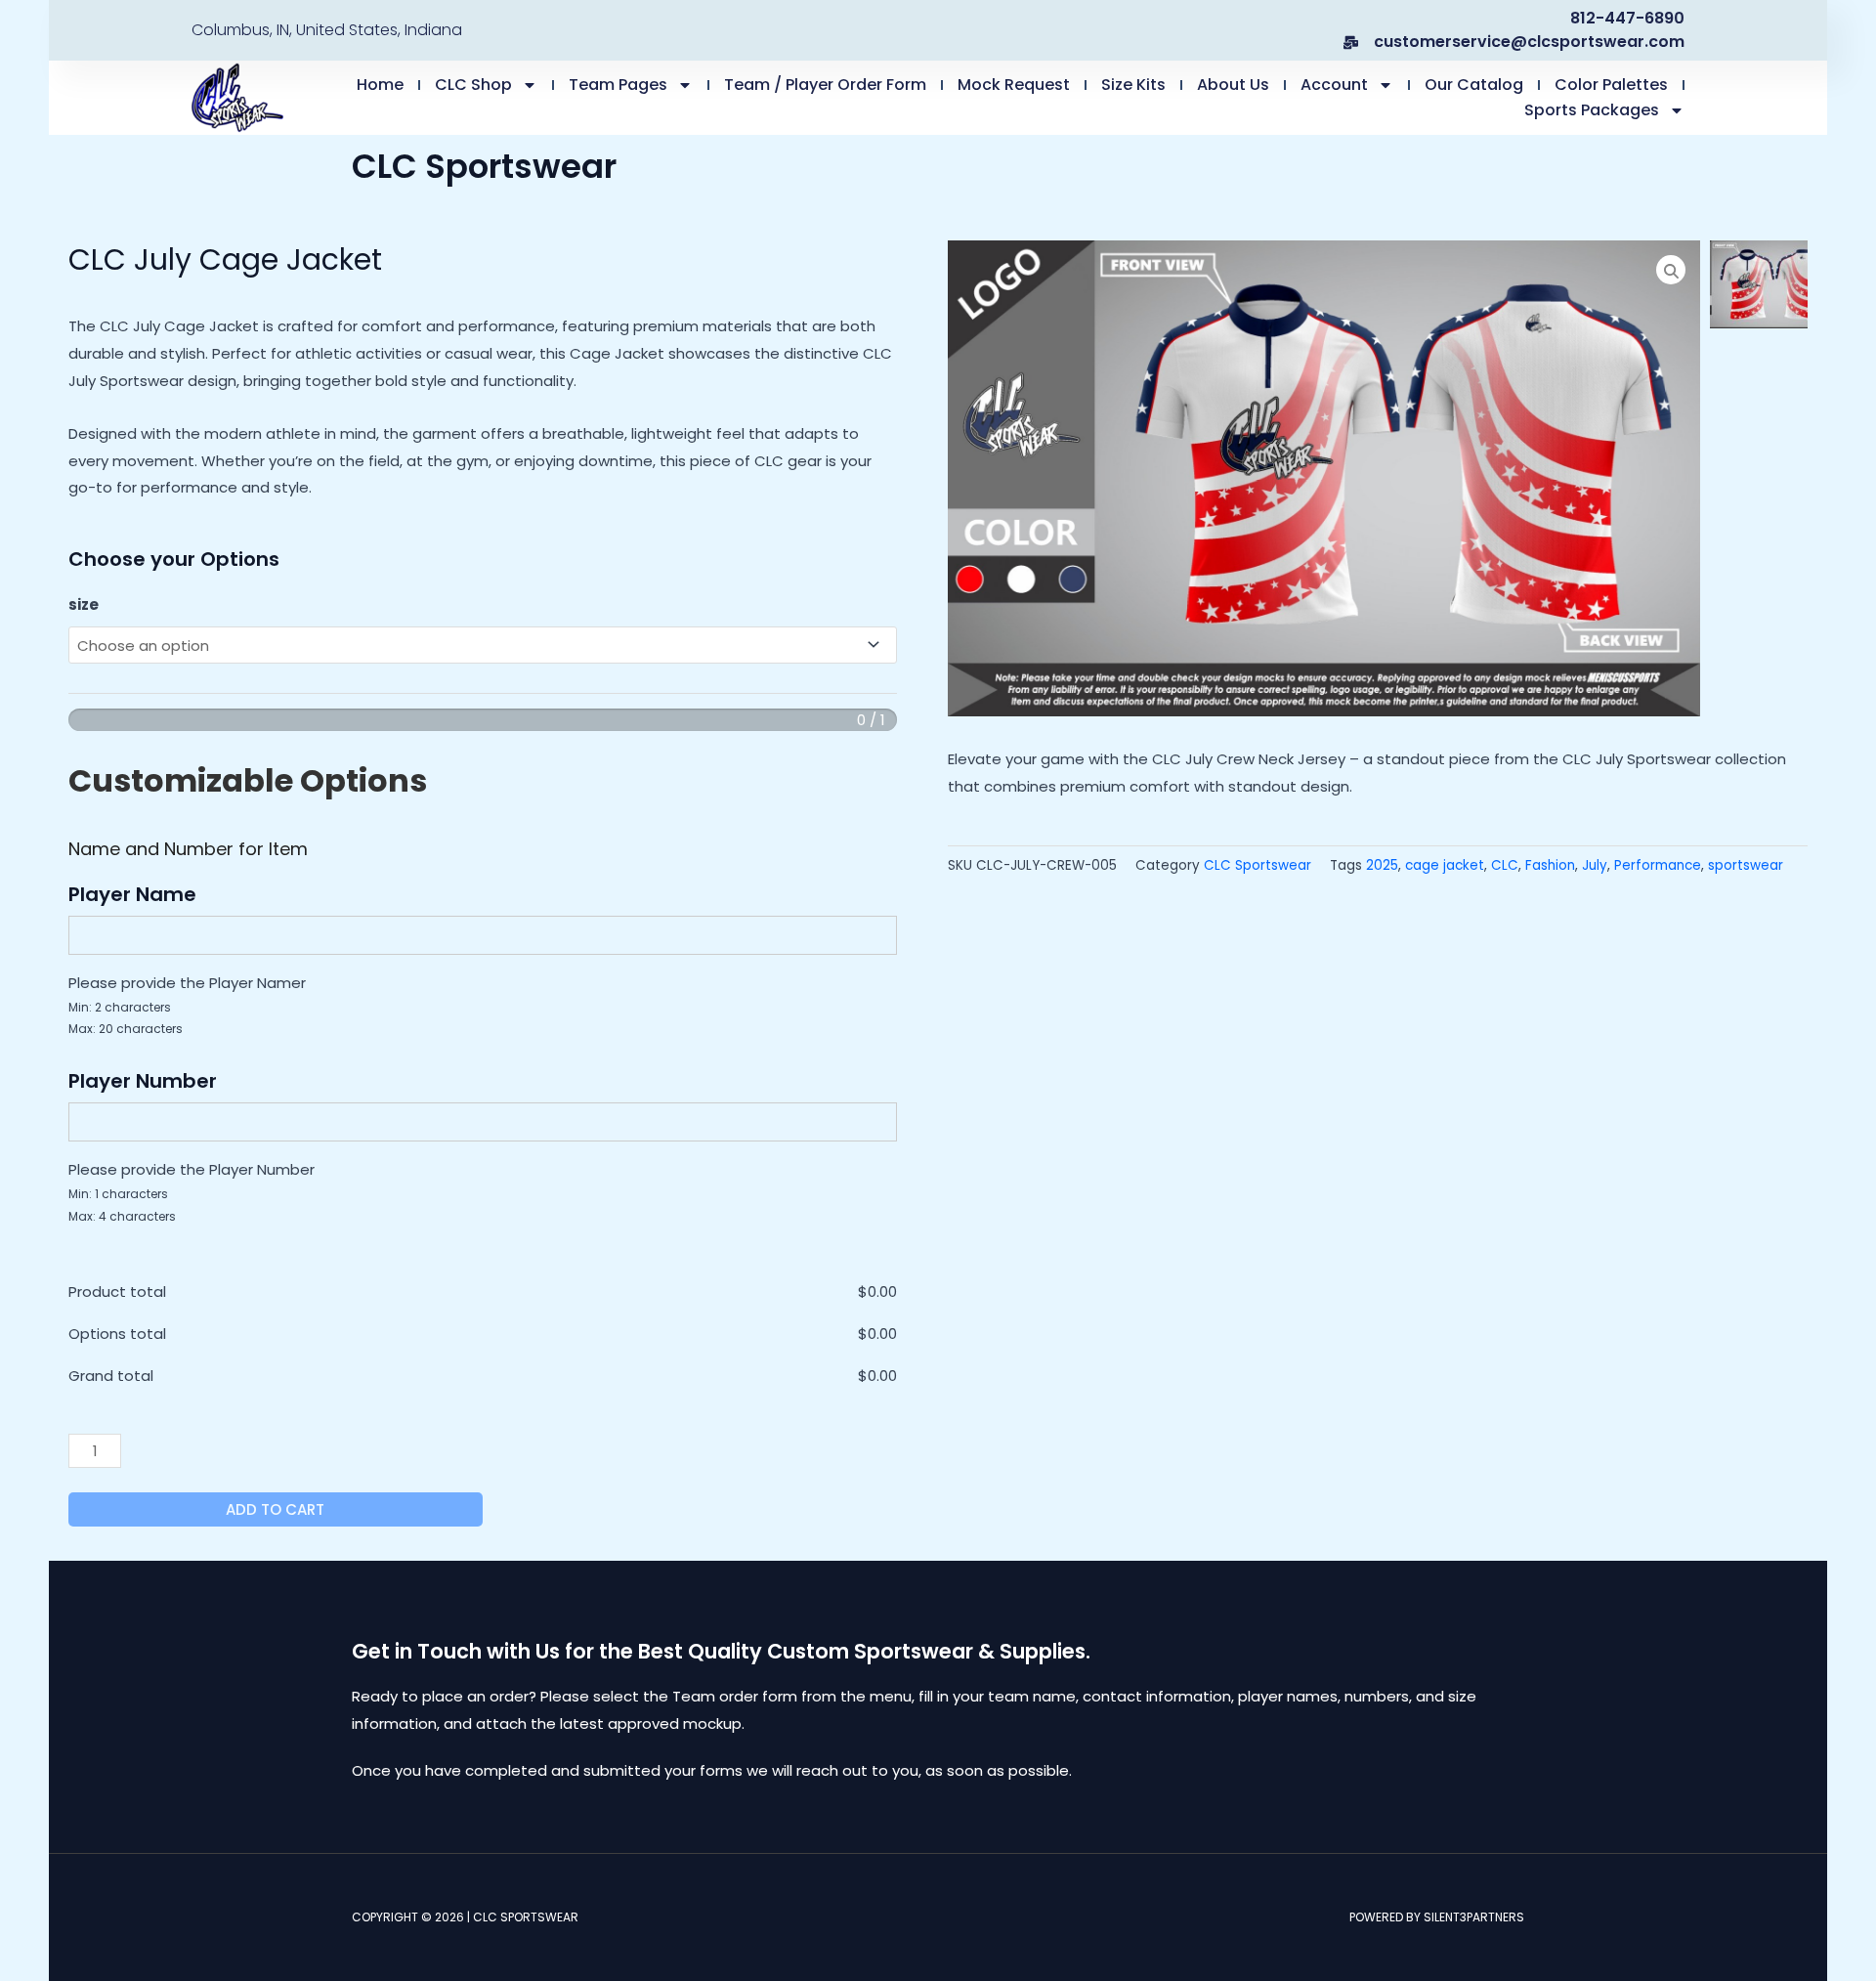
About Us (1233, 85)
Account (1334, 85)
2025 (1382, 865)
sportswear (1746, 865)
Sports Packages (1592, 110)
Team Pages (618, 85)
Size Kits (1133, 85)
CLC (1505, 865)
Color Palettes (1611, 85)
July (1595, 865)
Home (380, 85)
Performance (1658, 865)
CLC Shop (473, 85)
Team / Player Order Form (825, 85)
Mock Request (1014, 85)
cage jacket (1445, 865)
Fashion (1550, 865)
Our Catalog (1474, 85)
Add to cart (275, 1509)
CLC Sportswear (1258, 865)
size (84, 604)
